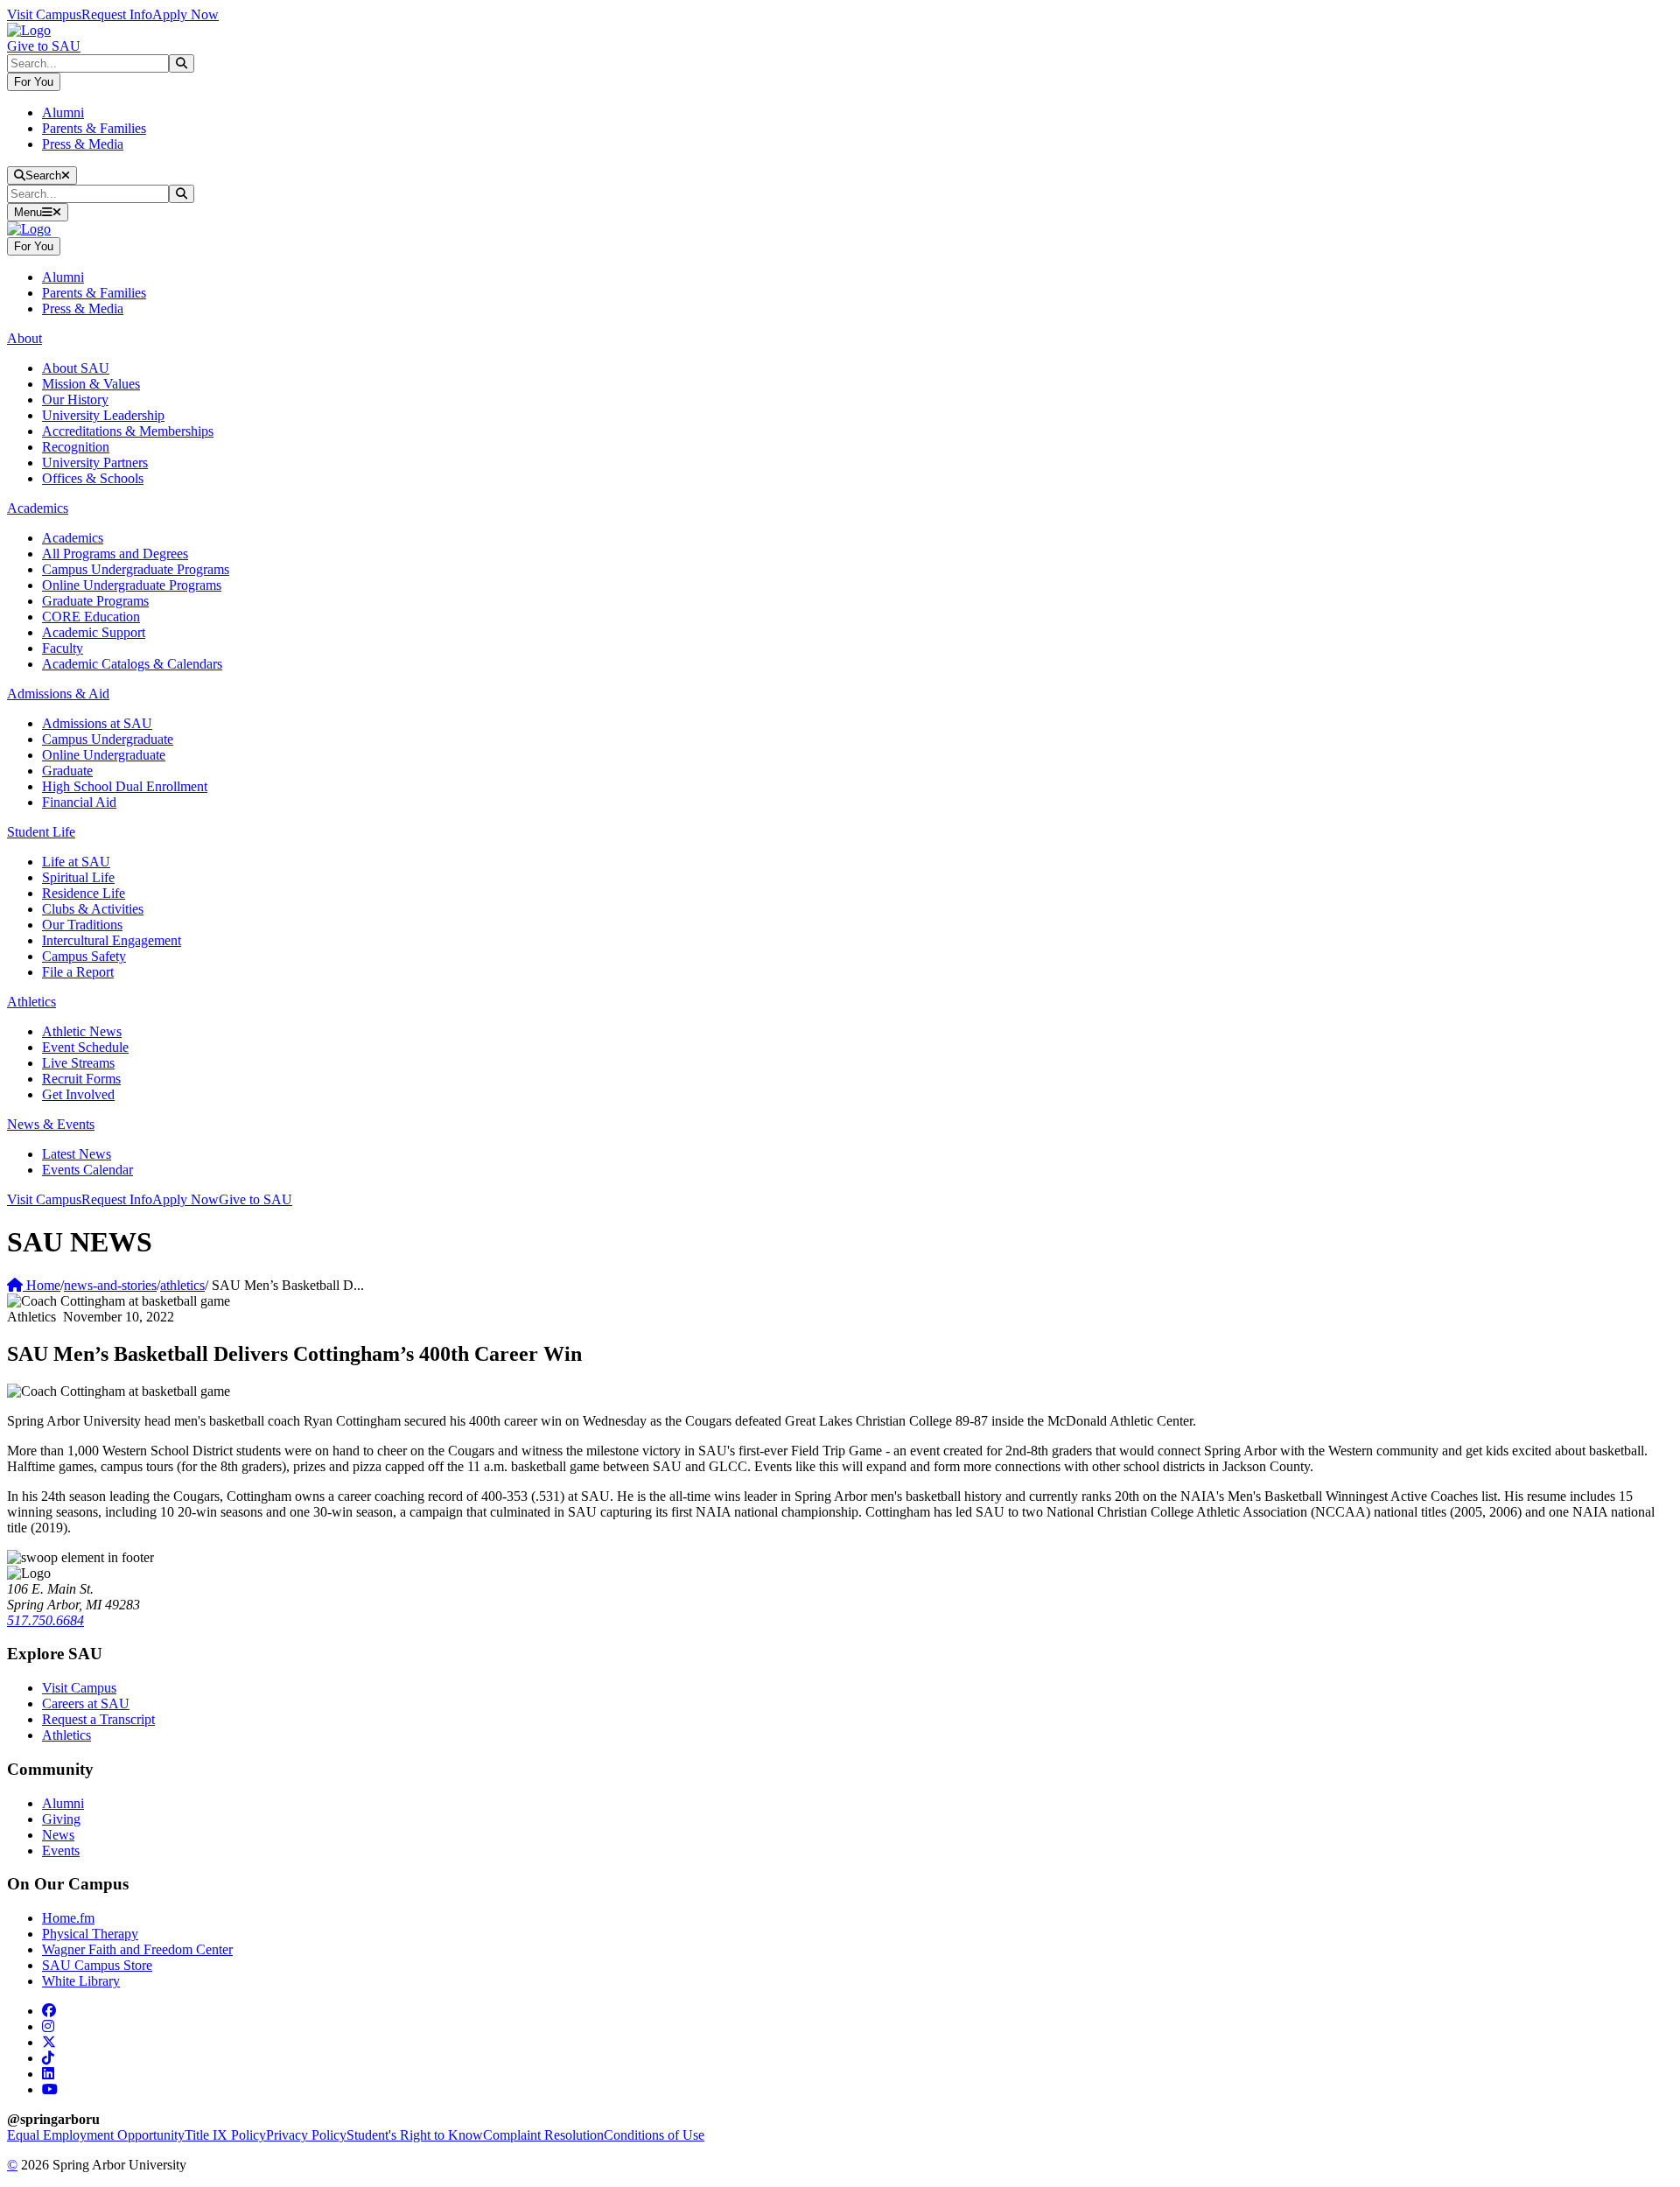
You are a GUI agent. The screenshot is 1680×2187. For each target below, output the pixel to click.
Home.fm (68, 1918)
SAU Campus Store (97, 1965)
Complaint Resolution (543, 2135)
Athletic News (82, 1031)
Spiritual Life (78, 877)
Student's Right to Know (415, 2135)
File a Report (78, 972)
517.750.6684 (45, 1620)
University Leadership (103, 415)
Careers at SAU (86, 1703)
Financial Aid (79, 802)
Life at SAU (76, 862)
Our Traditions (82, 925)
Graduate (67, 771)
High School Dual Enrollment (125, 786)
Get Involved (78, 1094)
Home (42, 1285)
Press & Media (83, 144)
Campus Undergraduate (108, 739)
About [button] (24, 338)
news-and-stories (110, 1285)
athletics (182, 1285)
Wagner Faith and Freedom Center (137, 1949)
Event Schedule (85, 1047)
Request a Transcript (98, 1719)
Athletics (66, 1735)
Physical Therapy (90, 1934)
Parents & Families (94, 128)
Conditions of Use (654, 2135)
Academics (73, 538)
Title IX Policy (225, 2135)
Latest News (77, 1154)
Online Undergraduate (104, 755)
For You (34, 82)
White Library (81, 1981)
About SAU (76, 368)
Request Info (117, 14)
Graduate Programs (95, 601)
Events (61, 1851)
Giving (61, 1819)
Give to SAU (44, 46)
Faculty (63, 648)
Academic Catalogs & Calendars (132, 664)
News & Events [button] (51, 1124)
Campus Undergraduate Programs (136, 569)
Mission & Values (91, 384)
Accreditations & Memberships (128, 431)
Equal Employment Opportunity (96, 2135)
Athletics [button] (31, 1002)
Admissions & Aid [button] (58, 694)
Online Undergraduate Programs (132, 585)
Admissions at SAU (97, 723)
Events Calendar (87, 1170)
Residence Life (84, 893)
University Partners (95, 463)
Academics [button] (38, 508)
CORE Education (91, 617)
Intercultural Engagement (112, 940)
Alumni (63, 112)
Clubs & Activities (93, 909)
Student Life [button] (41, 832)
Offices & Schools (93, 478)
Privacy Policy (306, 2135)
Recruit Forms (81, 1079)
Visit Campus (44, 14)
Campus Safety (84, 956)
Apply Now (185, 14)
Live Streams (78, 1063)
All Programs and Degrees (115, 554)
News (58, 1835)
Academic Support (94, 632)
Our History (75, 400)
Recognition (76, 447)
